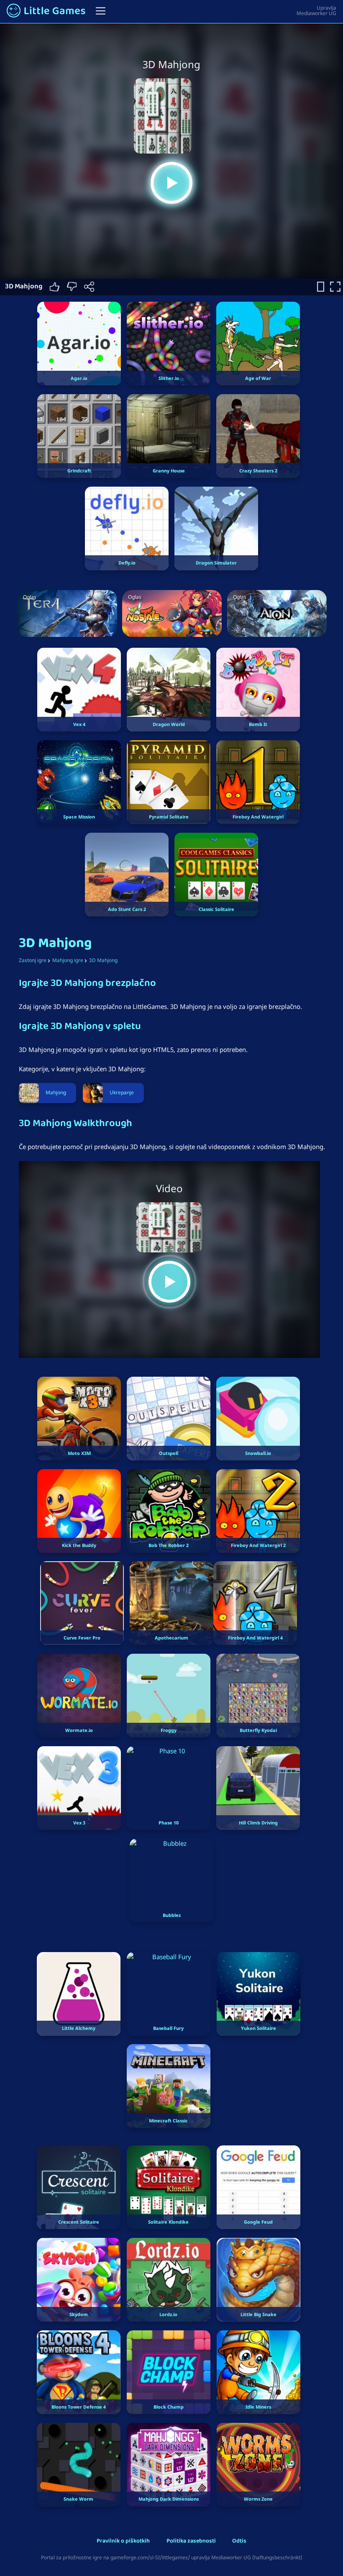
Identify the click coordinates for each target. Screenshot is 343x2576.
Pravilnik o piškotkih (123, 2541)
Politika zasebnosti (191, 2541)
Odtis (239, 2541)
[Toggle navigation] (101, 11)
